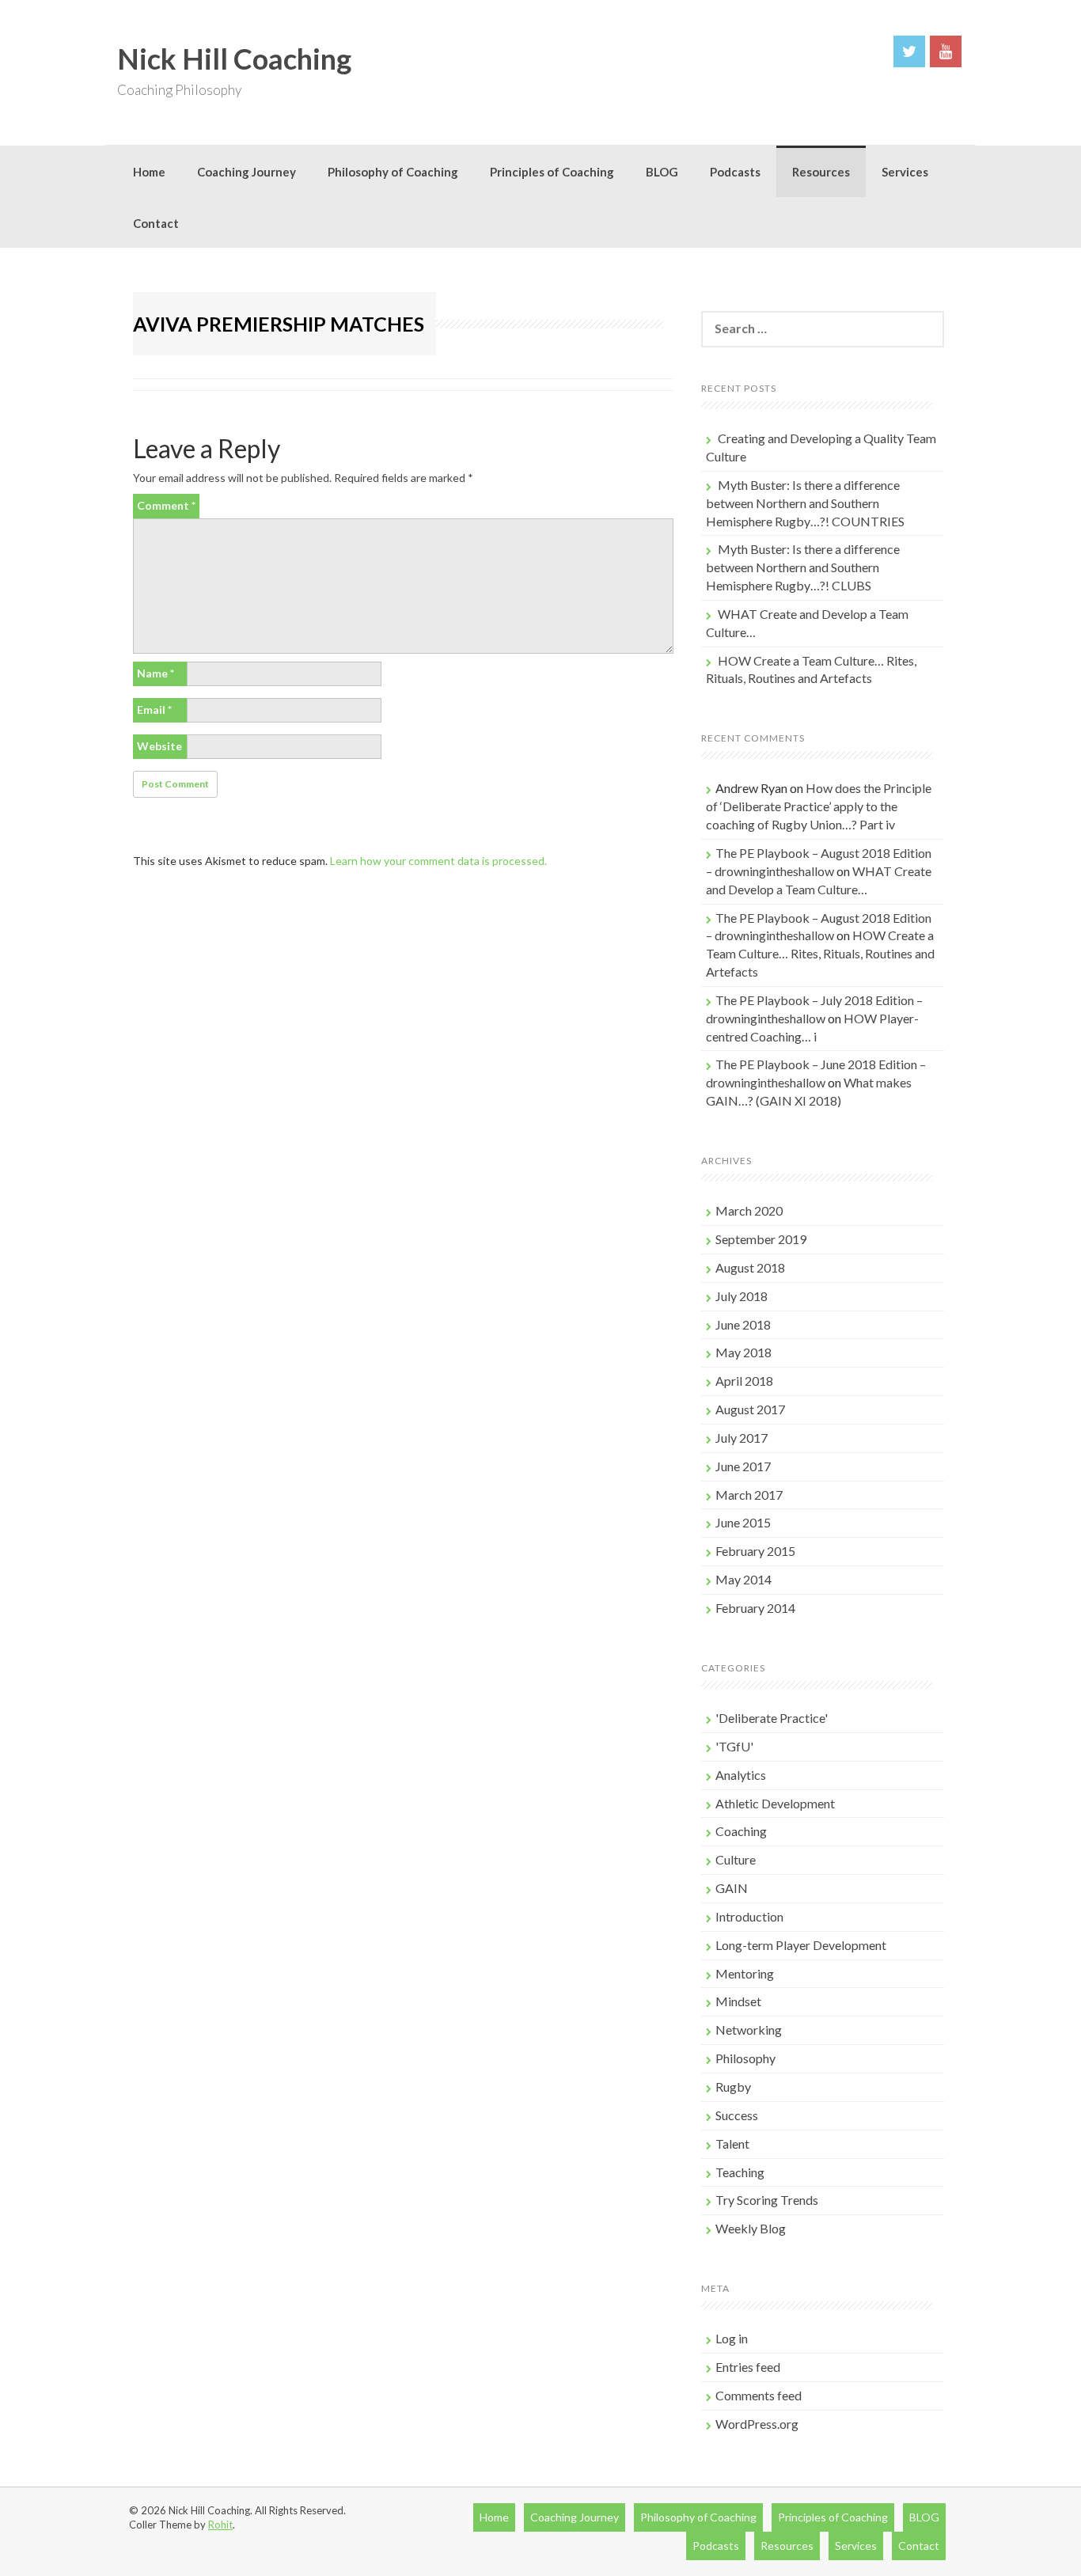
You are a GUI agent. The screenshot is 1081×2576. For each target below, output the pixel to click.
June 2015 (743, 1522)
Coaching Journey (247, 172)
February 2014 (755, 1608)
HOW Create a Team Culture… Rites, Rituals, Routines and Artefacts (820, 953)
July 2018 (742, 1296)
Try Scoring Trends (767, 2200)
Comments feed (759, 2395)
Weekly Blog (751, 2228)
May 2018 (743, 1352)
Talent (732, 2144)
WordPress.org (757, 2424)
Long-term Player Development (801, 1945)
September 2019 (761, 1239)
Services (905, 172)
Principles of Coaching (552, 172)
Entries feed (748, 2367)
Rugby (733, 2087)
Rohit (220, 2525)
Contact (156, 223)
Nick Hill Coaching (234, 59)
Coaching (741, 1831)
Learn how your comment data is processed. (438, 861)
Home (149, 172)
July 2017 (742, 1438)
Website (159, 746)
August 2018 (750, 1267)
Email (154, 709)
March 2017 (749, 1495)
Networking (749, 2030)
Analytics (741, 1775)
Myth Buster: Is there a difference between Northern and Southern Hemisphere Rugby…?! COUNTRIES (805, 503)
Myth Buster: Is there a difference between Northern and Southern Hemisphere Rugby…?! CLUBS (803, 567)
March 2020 (749, 1210)
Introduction (749, 1916)
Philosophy (745, 2058)
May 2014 (743, 1579)
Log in (732, 2338)
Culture (736, 1859)
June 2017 (743, 1466)
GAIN (732, 1888)
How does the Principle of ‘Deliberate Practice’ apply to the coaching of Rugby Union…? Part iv (819, 806)
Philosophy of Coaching (393, 172)
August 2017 (750, 1409)
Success (737, 2115)
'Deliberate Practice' (772, 1718)
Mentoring (745, 1973)
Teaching (740, 2172)
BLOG (662, 172)
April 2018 (744, 1381)
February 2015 (755, 1551)
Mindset (738, 2001)
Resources (821, 172)
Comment (166, 505)
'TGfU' (734, 1746)
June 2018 (743, 1324)
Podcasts (735, 172)
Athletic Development (775, 1803)
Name (156, 673)
